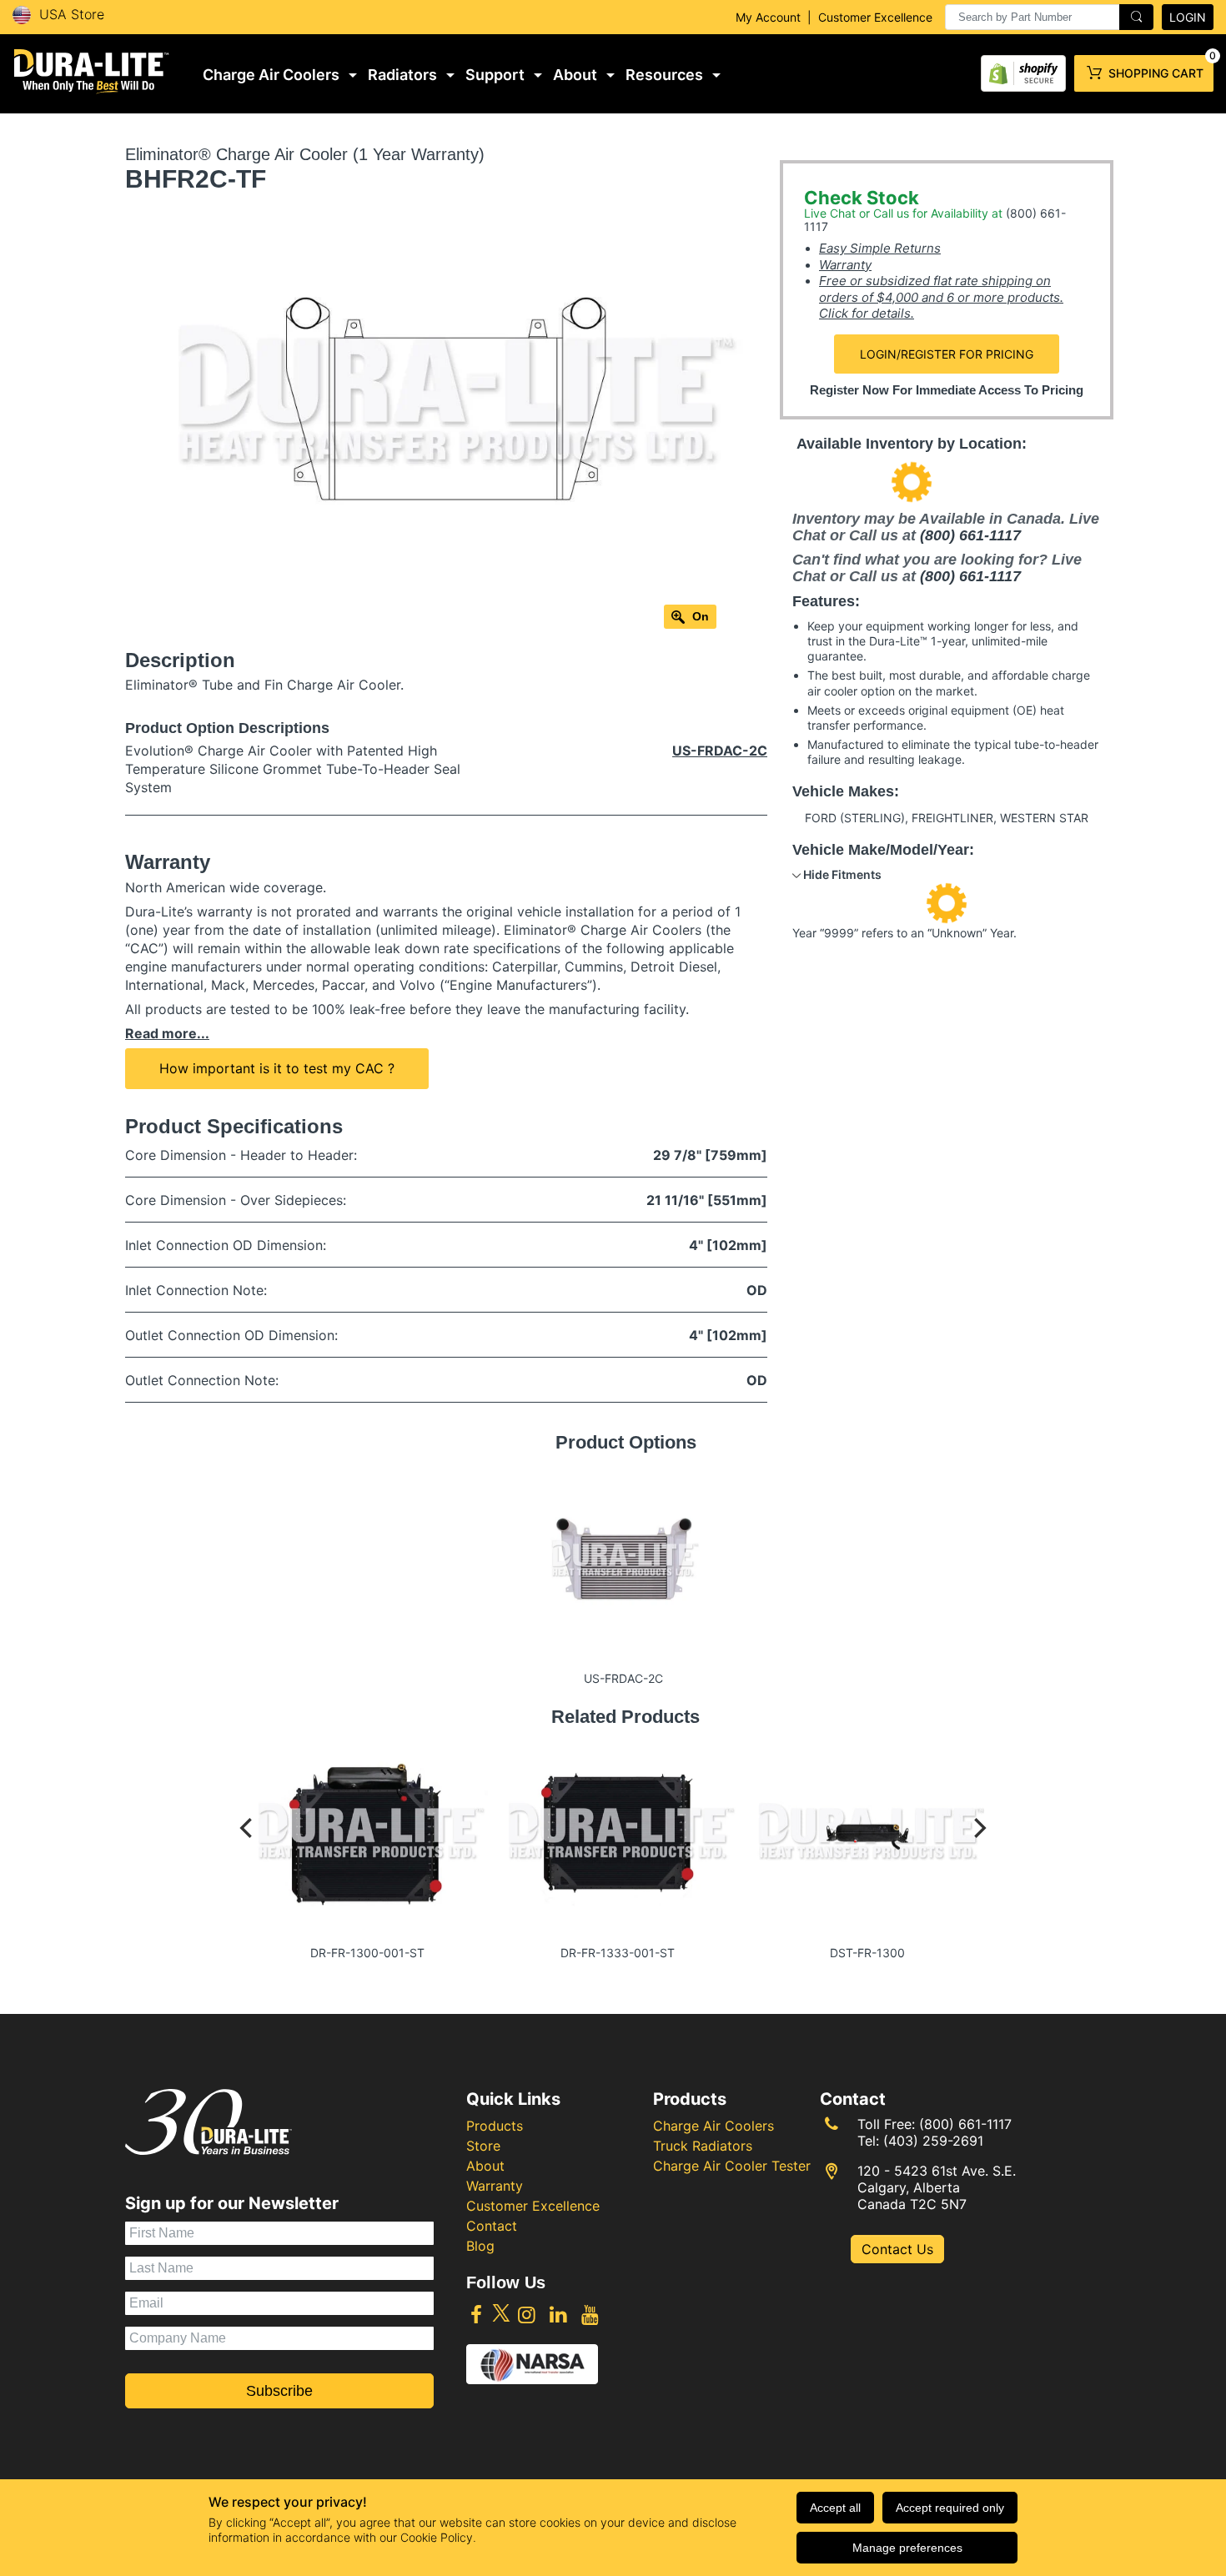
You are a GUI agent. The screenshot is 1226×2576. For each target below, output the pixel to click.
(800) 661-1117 (970, 535)
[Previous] (248, 1844)
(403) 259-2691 (933, 2141)
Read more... (167, 1033)
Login (1188, 17)
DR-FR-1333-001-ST (618, 1953)
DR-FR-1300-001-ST (367, 1953)
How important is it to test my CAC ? (277, 1068)
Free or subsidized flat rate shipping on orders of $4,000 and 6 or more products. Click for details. (941, 297)
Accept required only (950, 2508)
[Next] (978, 1844)
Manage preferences (907, 2548)
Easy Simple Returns (880, 248)
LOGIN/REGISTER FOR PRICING (947, 354)
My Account (768, 17)
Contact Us (897, 2249)
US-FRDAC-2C (720, 751)
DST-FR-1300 (867, 1953)
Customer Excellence (875, 17)
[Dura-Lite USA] (92, 71)
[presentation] (1049, 17)
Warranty (845, 265)
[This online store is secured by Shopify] (1023, 70)
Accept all (835, 2508)
